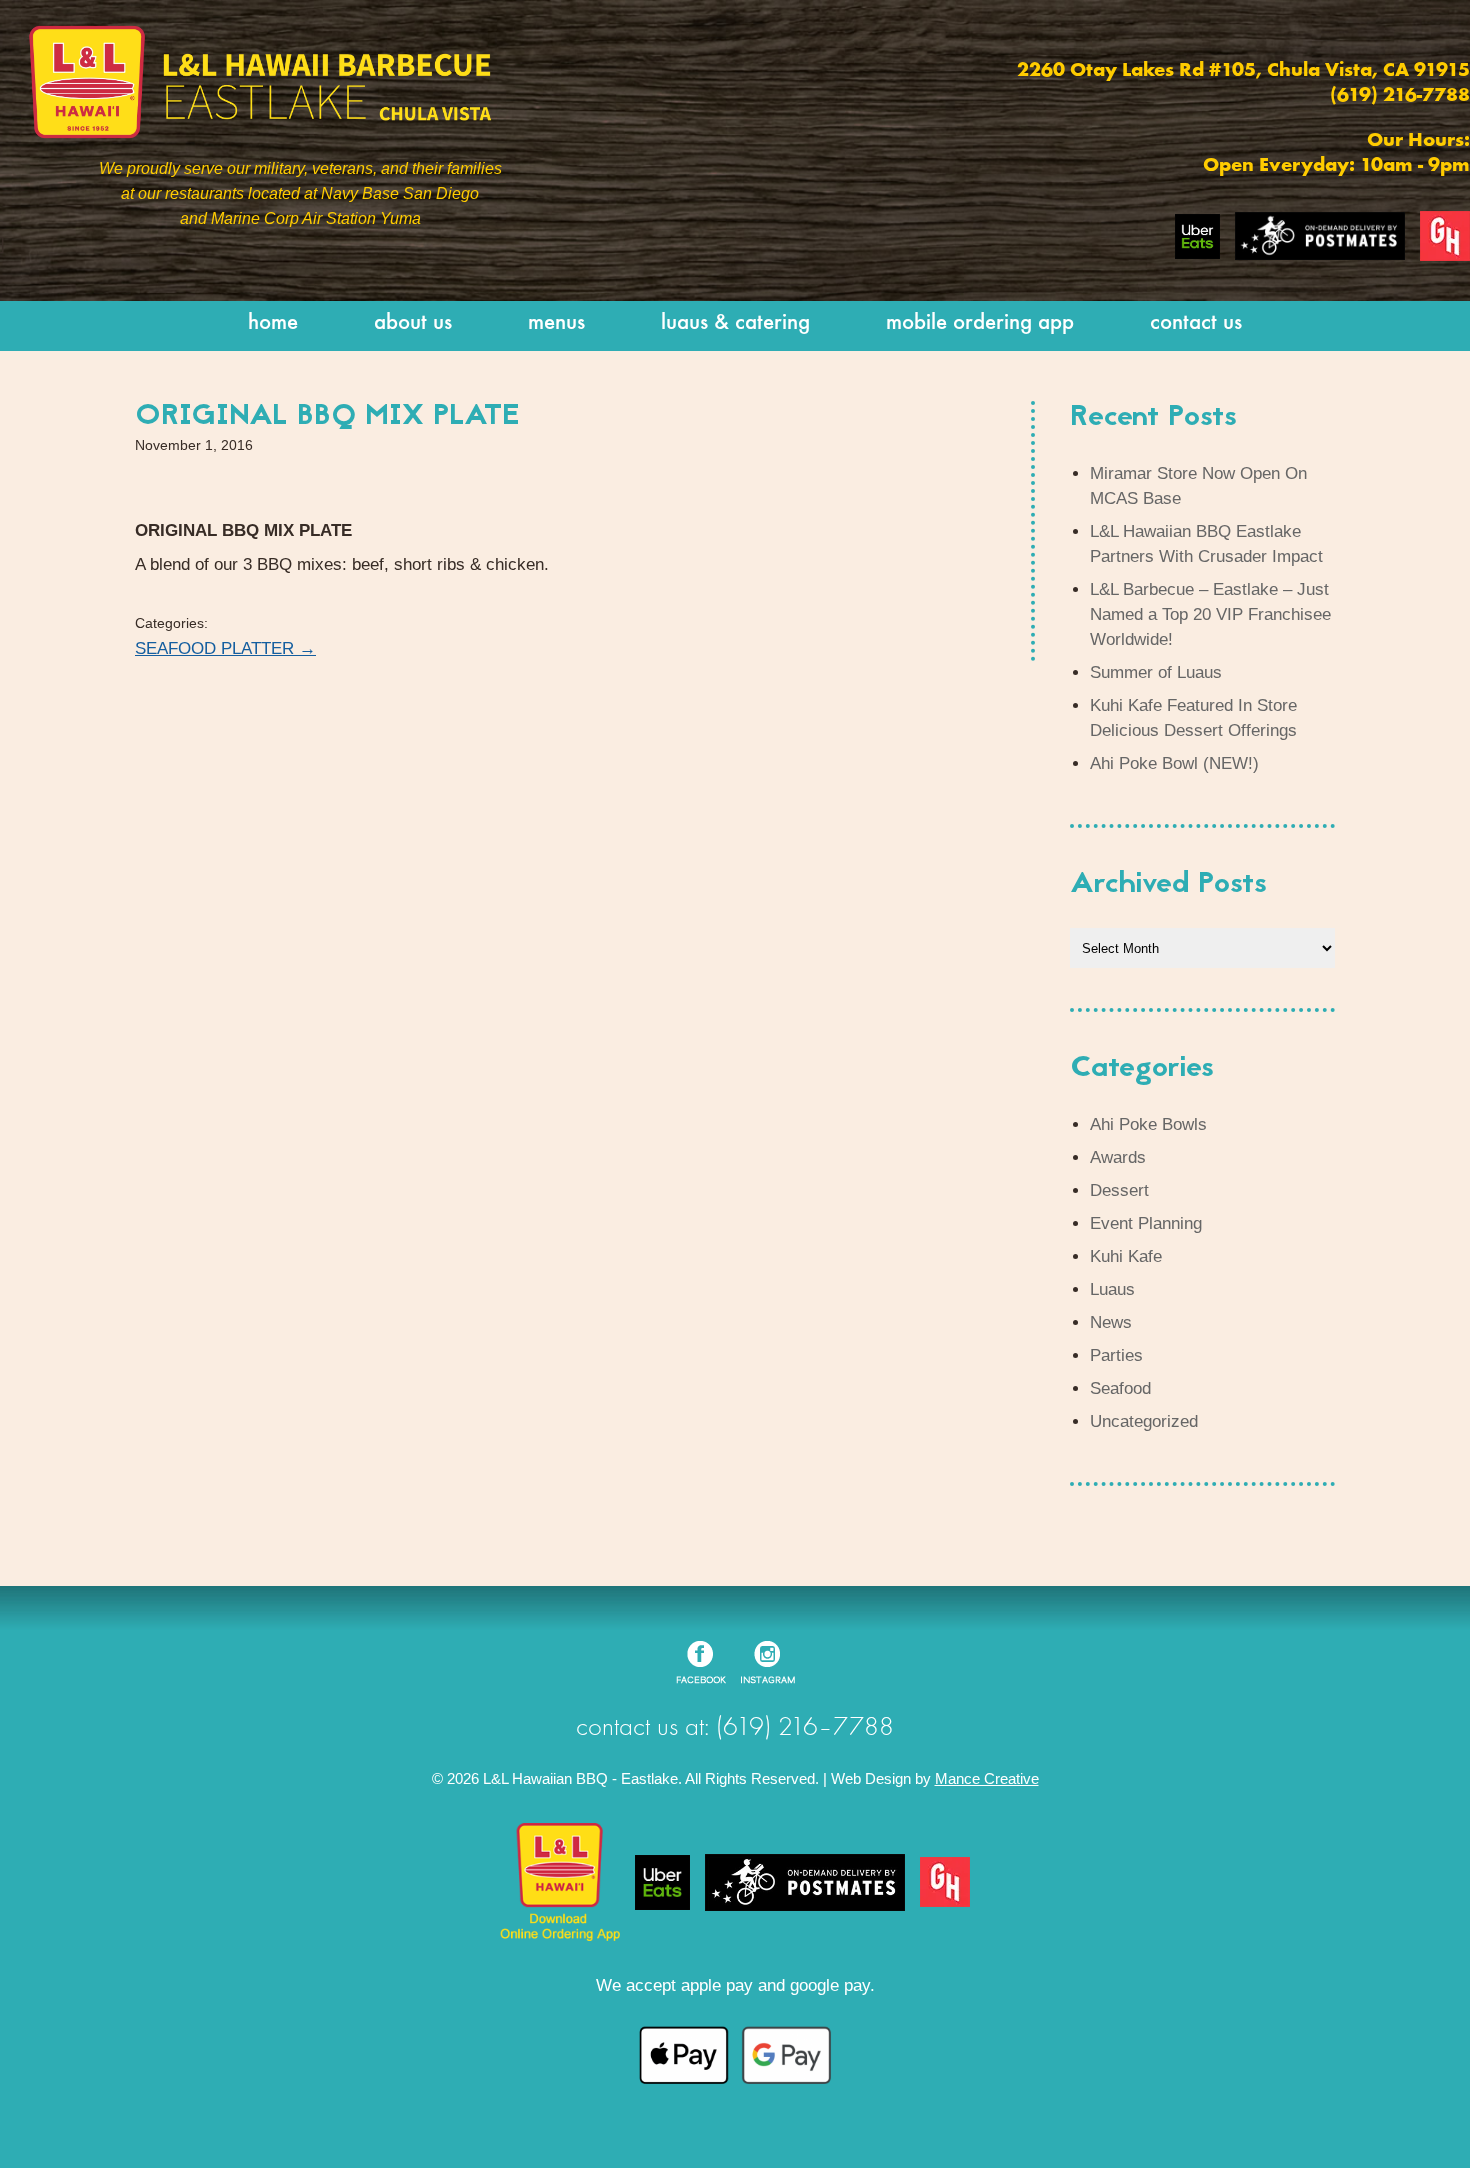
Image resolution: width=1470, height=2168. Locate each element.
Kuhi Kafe (1126, 1256)
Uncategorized (1144, 1421)
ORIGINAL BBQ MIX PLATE (327, 417)
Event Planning (1146, 1223)
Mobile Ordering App (980, 323)
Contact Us (1196, 323)
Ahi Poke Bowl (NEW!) (1174, 763)
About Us (413, 323)
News (1111, 1322)
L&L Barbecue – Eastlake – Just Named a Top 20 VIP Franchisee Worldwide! (1210, 614)
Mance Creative (987, 1778)
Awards (1118, 1157)
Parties (1116, 1355)
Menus (556, 323)
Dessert (1119, 1190)
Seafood (1120, 1388)
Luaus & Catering (735, 323)
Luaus (1112, 1289)
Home (273, 323)
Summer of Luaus (1156, 672)
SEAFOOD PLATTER (225, 648)
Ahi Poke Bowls (1148, 1124)
